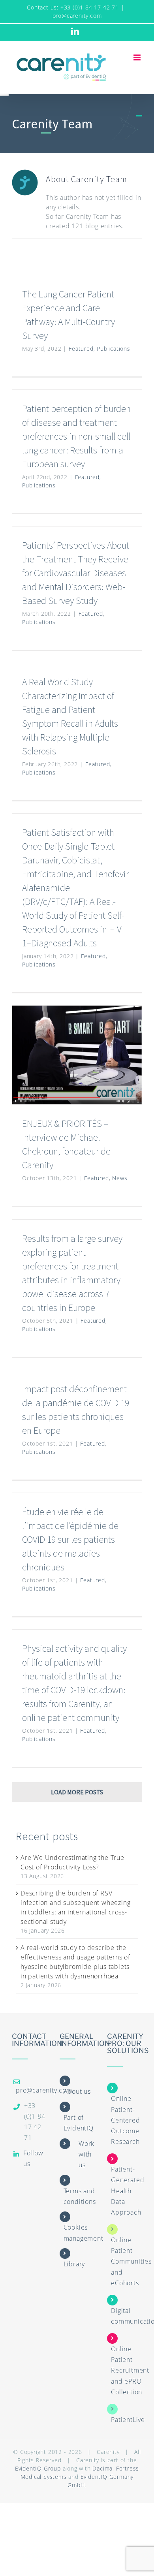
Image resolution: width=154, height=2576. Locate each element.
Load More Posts (77, 1792)
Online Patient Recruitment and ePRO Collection (130, 2370)
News (120, 1178)
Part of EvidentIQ (79, 2123)
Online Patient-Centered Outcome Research (125, 2120)
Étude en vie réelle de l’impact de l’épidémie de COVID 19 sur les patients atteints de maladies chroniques (70, 1539)
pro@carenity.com (77, 16)
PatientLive (128, 2420)
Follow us (33, 2158)
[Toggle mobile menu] (138, 57)
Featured (81, 349)
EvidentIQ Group (38, 2468)
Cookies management (84, 2233)
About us (77, 2091)
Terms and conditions (80, 2196)
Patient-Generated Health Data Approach (128, 2191)
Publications (114, 349)
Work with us (86, 2154)
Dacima (102, 2468)
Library (74, 2264)
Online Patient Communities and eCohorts (131, 2261)
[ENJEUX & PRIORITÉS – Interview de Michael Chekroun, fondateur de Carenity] (77, 1055)
